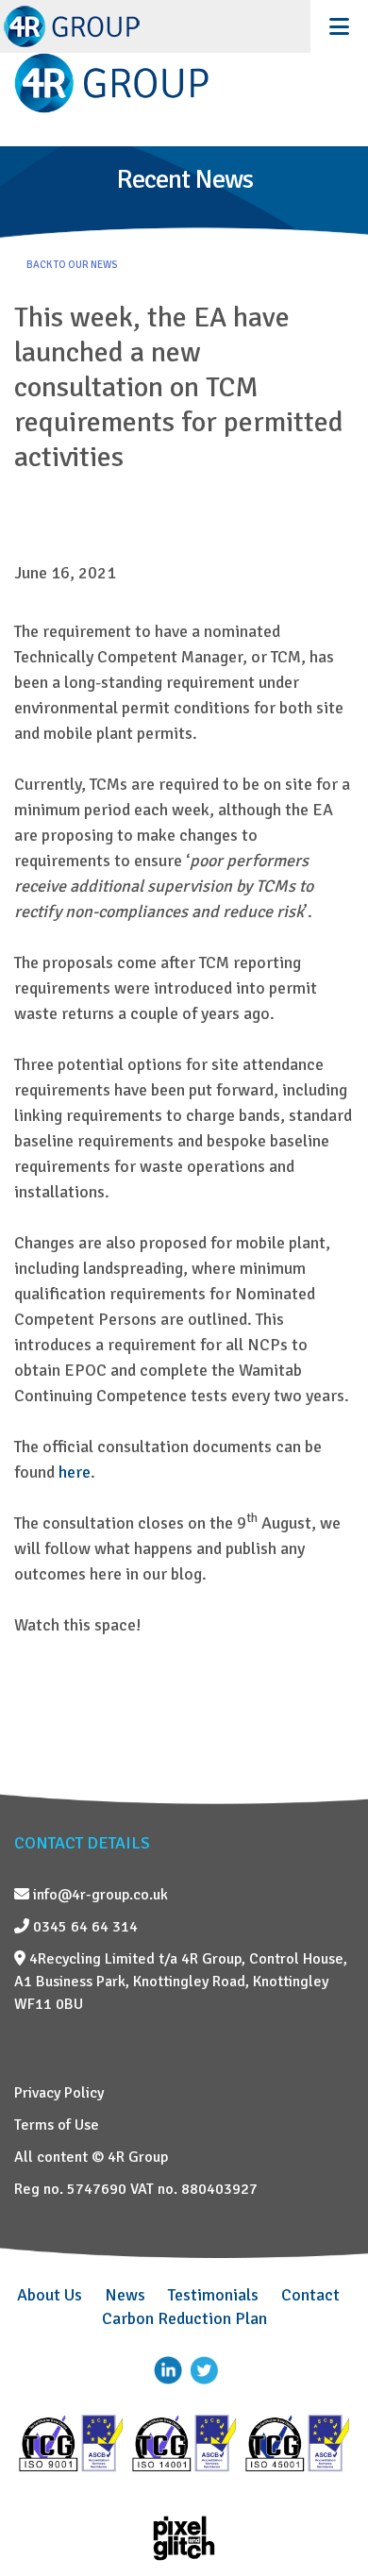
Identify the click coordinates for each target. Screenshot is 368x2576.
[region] (184, 199)
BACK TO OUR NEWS (72, 265)
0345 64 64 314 (84, 1927)
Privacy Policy (59, 2093)
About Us (50, 2295)
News (125, 2295)
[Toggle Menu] (339, 26)
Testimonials (213, 2295)
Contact (310, 2295)
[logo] (184, 83)
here (75, 1472)
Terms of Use (57, 2125)
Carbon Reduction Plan (184, 2318)
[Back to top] (326, 2515)
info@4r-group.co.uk (99, 1895)
